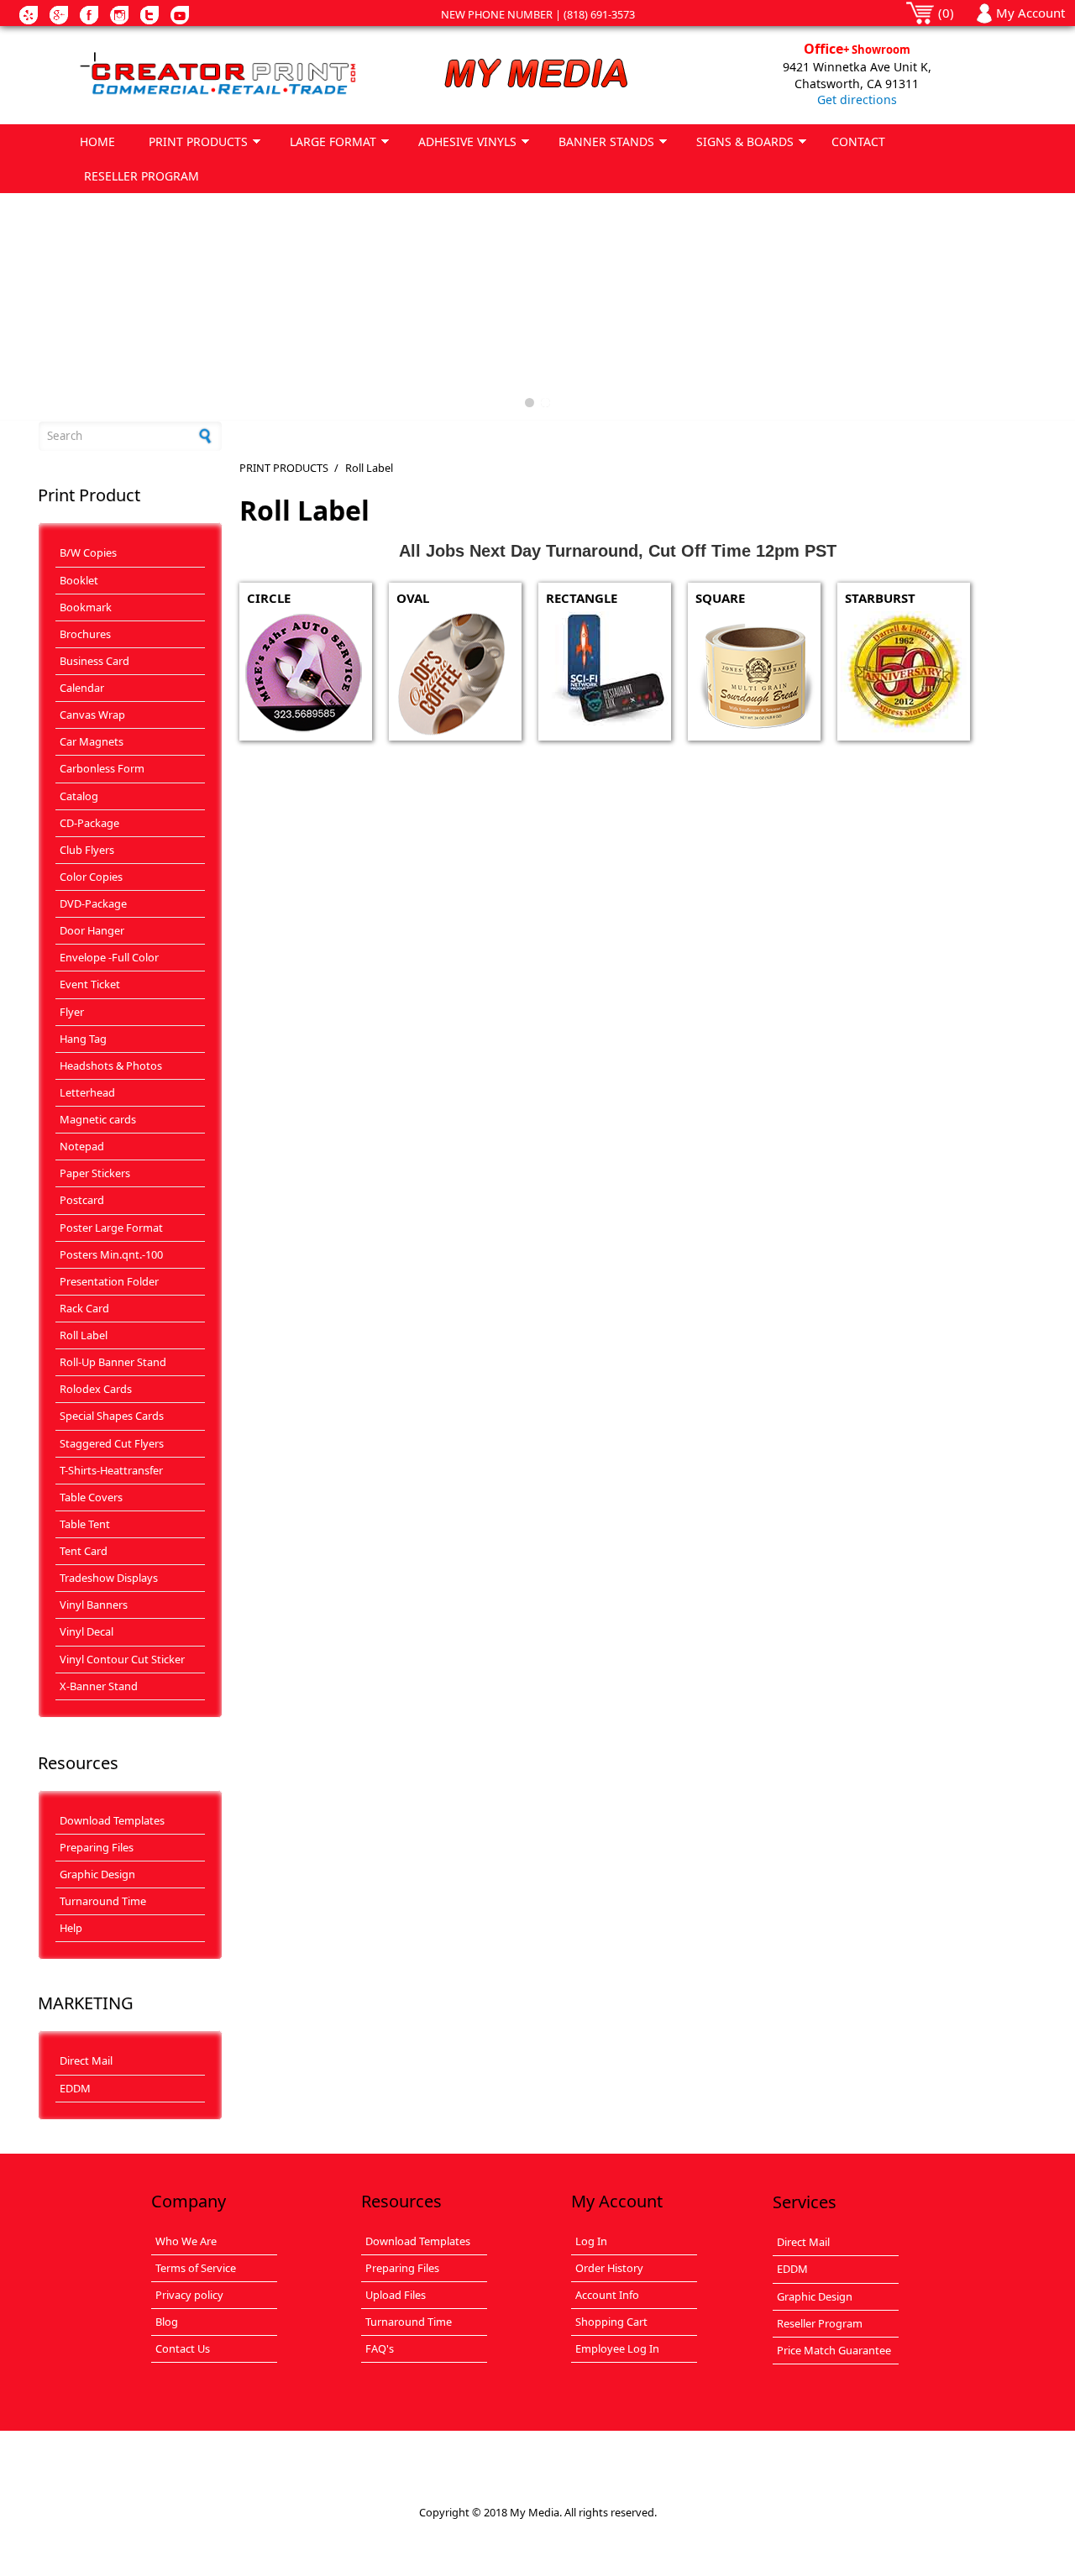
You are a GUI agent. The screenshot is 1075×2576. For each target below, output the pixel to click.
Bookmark (86, 607)
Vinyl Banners (94, 1605)
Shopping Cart (611, 2322)
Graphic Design (97, 1874)
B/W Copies (88, 552)
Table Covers (91, 1497)
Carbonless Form (102, 768)
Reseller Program (820, 2323)
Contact (858, 141)
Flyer (72, 1012)
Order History (609, 2268)
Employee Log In (617, 2348)
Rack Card (84, 1308)
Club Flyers (87, 850)
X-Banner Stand (99, 1686)
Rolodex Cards (96, 1389)
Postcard (82, 1200)
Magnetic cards (98, 1119)
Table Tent (85, 1524)
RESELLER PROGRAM (142, 176)
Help (71, 1928)
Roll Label (84, 1335)
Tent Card (84, 1551)
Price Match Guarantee (834, 2350)
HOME (97, 141)
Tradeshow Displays (109, 1578)
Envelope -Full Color (109, 957)
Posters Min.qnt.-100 (111, 1254)
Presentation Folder (109, 1281)
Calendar (82, 688)
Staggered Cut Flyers (112, 1443)
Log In (591, 2241)
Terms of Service (196, 2268)
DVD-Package (93, 903)
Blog (167, 2322)
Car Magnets (92, 741)
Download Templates (112, 1820)
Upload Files (396, 2295)
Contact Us (183, 2348)
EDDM (75, 2088)
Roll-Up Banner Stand (113, 1362)
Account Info (607, 2295)
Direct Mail (86, 2060)
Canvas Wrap (92, 715)
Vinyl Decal (87, 1631)
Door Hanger (92, 930)
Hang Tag (83, 1039)
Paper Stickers (95, 1173)
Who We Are (186, 2241)
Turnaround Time (103, 1901)
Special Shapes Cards (112, 1416)
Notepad (82, 1146)
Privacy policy (189, 2295)
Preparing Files (97, 1847)
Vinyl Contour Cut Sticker (122, 1659)
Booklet (79, 580)
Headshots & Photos (111, 1065)
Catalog (79, 796)
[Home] (218, 75)
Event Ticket (90, 984)
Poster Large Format (111, 1228)
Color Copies (91, 877)
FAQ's (380, 2348)
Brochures (85, 634)
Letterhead (87, 1092)
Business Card (94, 661)
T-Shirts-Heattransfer (111, 1470)
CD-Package (89, 823)
